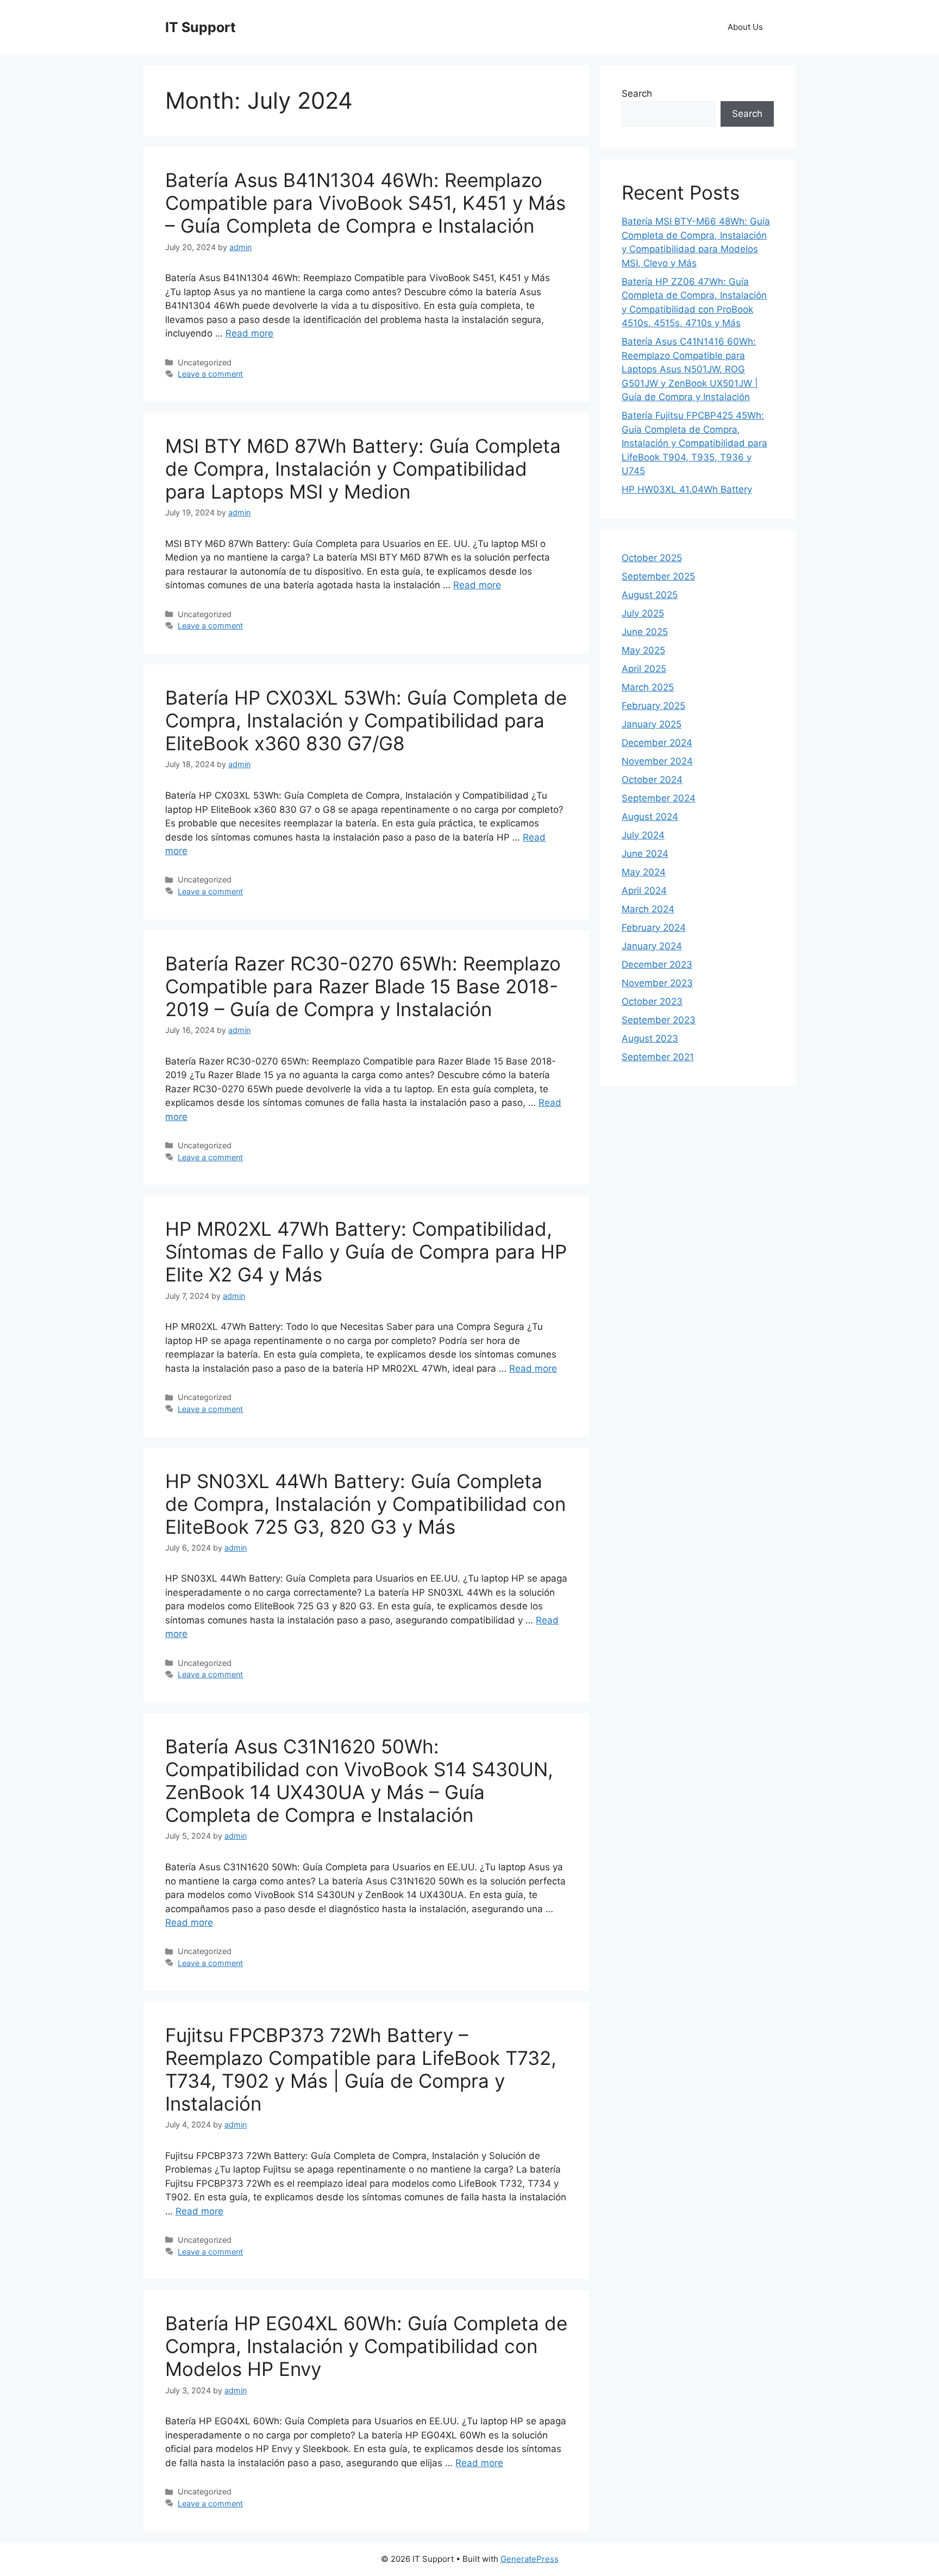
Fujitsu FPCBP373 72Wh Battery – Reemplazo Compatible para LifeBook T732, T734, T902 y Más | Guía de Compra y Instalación (361, 2069)
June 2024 (645, 854)
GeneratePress (530, 2559)
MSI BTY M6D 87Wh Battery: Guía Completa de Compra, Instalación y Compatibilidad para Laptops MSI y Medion (363, 469)
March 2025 (648, 687)
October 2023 (652, 1001)
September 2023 (659, 1020)
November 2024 (657, 761)
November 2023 (657, 983)
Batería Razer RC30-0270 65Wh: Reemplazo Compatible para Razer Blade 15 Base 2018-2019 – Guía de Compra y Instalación (363, 986)
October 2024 (652, 780)
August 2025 (650, 595)
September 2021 (658, 1057)
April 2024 (644, 891)
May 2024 (644, 872)
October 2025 (652, 558)
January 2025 (652, 724)
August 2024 (650, 817)
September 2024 (659, 798)
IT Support (201, 27)
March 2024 (648, 909)
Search (637, 94)
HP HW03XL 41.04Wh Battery (687, 489)
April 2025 (644, 669)
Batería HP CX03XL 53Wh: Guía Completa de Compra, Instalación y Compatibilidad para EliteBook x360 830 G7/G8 (366, 720)
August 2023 (650, 1038)
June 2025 (645, 632)
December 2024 (657, 743)
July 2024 (643, 835)
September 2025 (658, 576)
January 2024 (652, 946)
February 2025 (653, 706)
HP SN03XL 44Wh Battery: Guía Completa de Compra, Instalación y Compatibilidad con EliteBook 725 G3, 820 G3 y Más (365, 1504)
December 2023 (657, 965)
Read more (249, 333)
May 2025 (643, 650)
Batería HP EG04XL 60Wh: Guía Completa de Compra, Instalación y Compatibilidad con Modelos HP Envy (366, 2346)
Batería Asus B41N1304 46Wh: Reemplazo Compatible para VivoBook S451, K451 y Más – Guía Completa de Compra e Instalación (365, 203)
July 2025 (643, 613)
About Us (745, 27)
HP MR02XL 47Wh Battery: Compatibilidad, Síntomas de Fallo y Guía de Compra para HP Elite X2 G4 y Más (366, 1252)
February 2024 (654, 928)
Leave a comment (210, 374)
